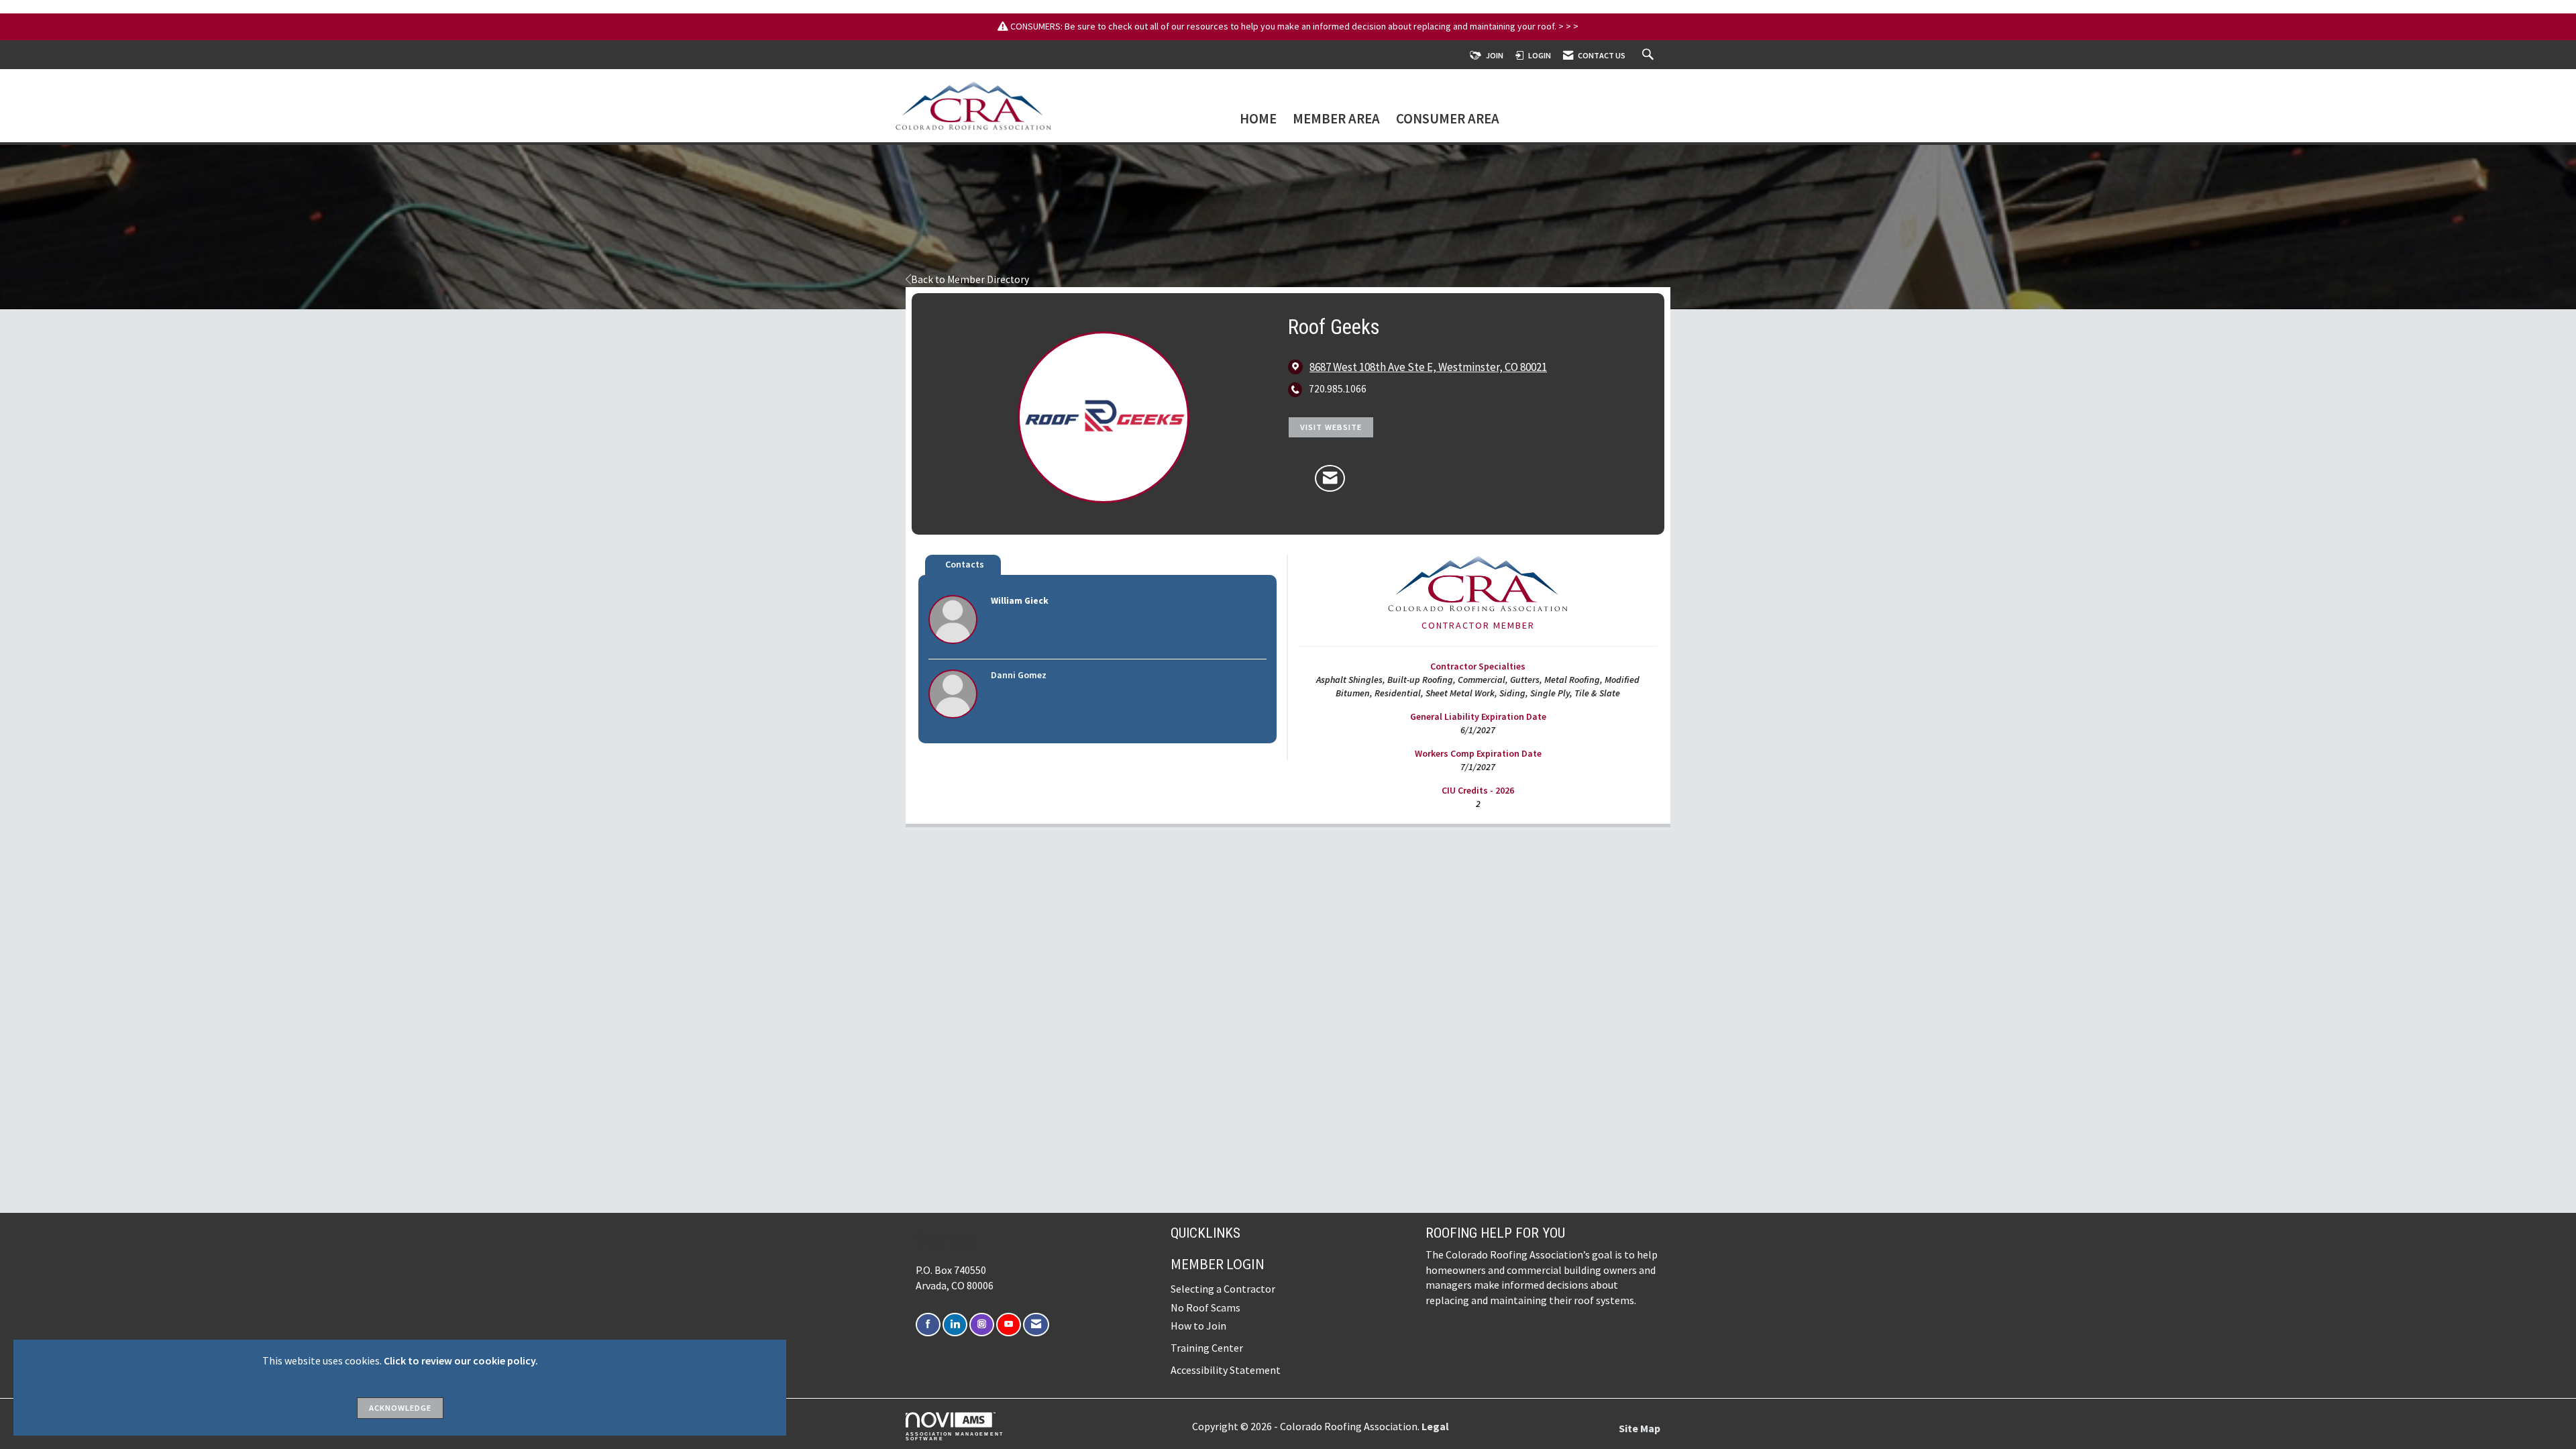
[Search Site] (1650, 55)
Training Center (1207, 1348)
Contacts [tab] (965, 564)
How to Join (1198, 1326)
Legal (1435, 1426)
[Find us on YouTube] (1009, 1325)
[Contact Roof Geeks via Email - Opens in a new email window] (1330, 478)
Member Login (1218, 1264)
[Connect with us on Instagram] (982, 1325)
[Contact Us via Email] (1036, 1325)
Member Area (1336, 120)
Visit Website (1331, 427)
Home (1258, 120)
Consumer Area (1448, 120)
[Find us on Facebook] (928, 1325)
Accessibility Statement (1226, 1370)
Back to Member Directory (970, 279)
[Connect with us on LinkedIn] (955, 1325)
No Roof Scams (1205, 1307)
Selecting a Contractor (1223, 1289)
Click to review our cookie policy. (461, 1360)
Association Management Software (955, 1436)
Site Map (1640, 1428)
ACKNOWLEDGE (400, 1408)
